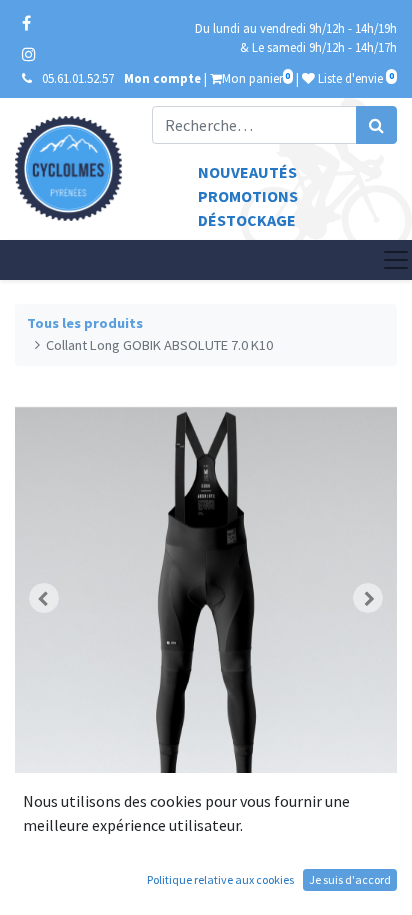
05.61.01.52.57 (78, 78)
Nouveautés (247, 172)
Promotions (248, 196)
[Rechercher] (376, 125)
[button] (43, 598)
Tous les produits (85, 323)
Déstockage (247, 220)
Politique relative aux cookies (220, 879)
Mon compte (162, 78)
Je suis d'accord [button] (350, 879)
